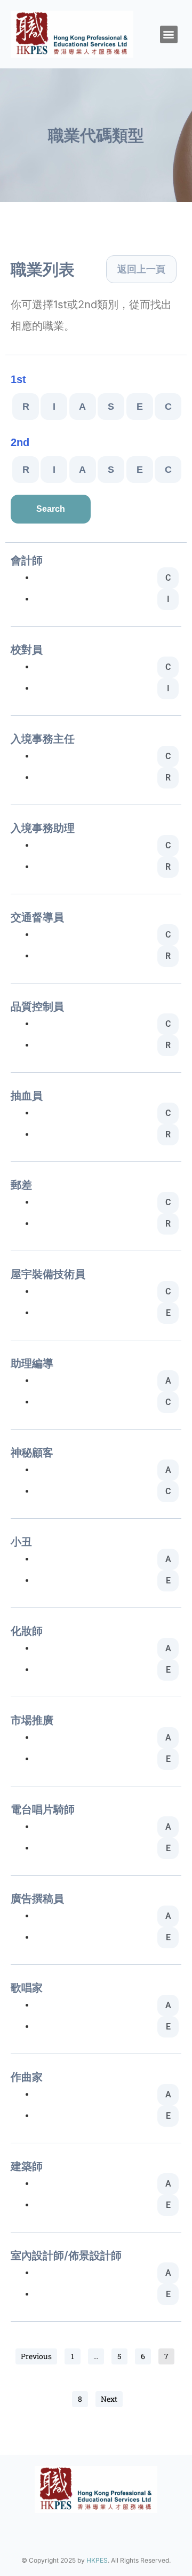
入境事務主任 (43, 739)
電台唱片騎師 (43, 1809)
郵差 (21, 1185)
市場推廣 (32, 1720)
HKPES (97, 2560)
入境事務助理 (43, 828)
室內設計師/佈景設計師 (66, 2255)
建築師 (27, 2166)
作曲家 (27, 2077)
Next (109, 2399)
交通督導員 (37, 917)
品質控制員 (37, 1006)
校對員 (27, 650)
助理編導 (32, 1363)
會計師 (27, 560)
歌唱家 (27, 1988)
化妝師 (27, 1631)
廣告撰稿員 (37, 1899)
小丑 (21, 1542)
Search (51, 509)
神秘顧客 (32, 1453)
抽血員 (27, 1096)
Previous (36, 2356)
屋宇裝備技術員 (48, 1274)
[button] (169, 34)
